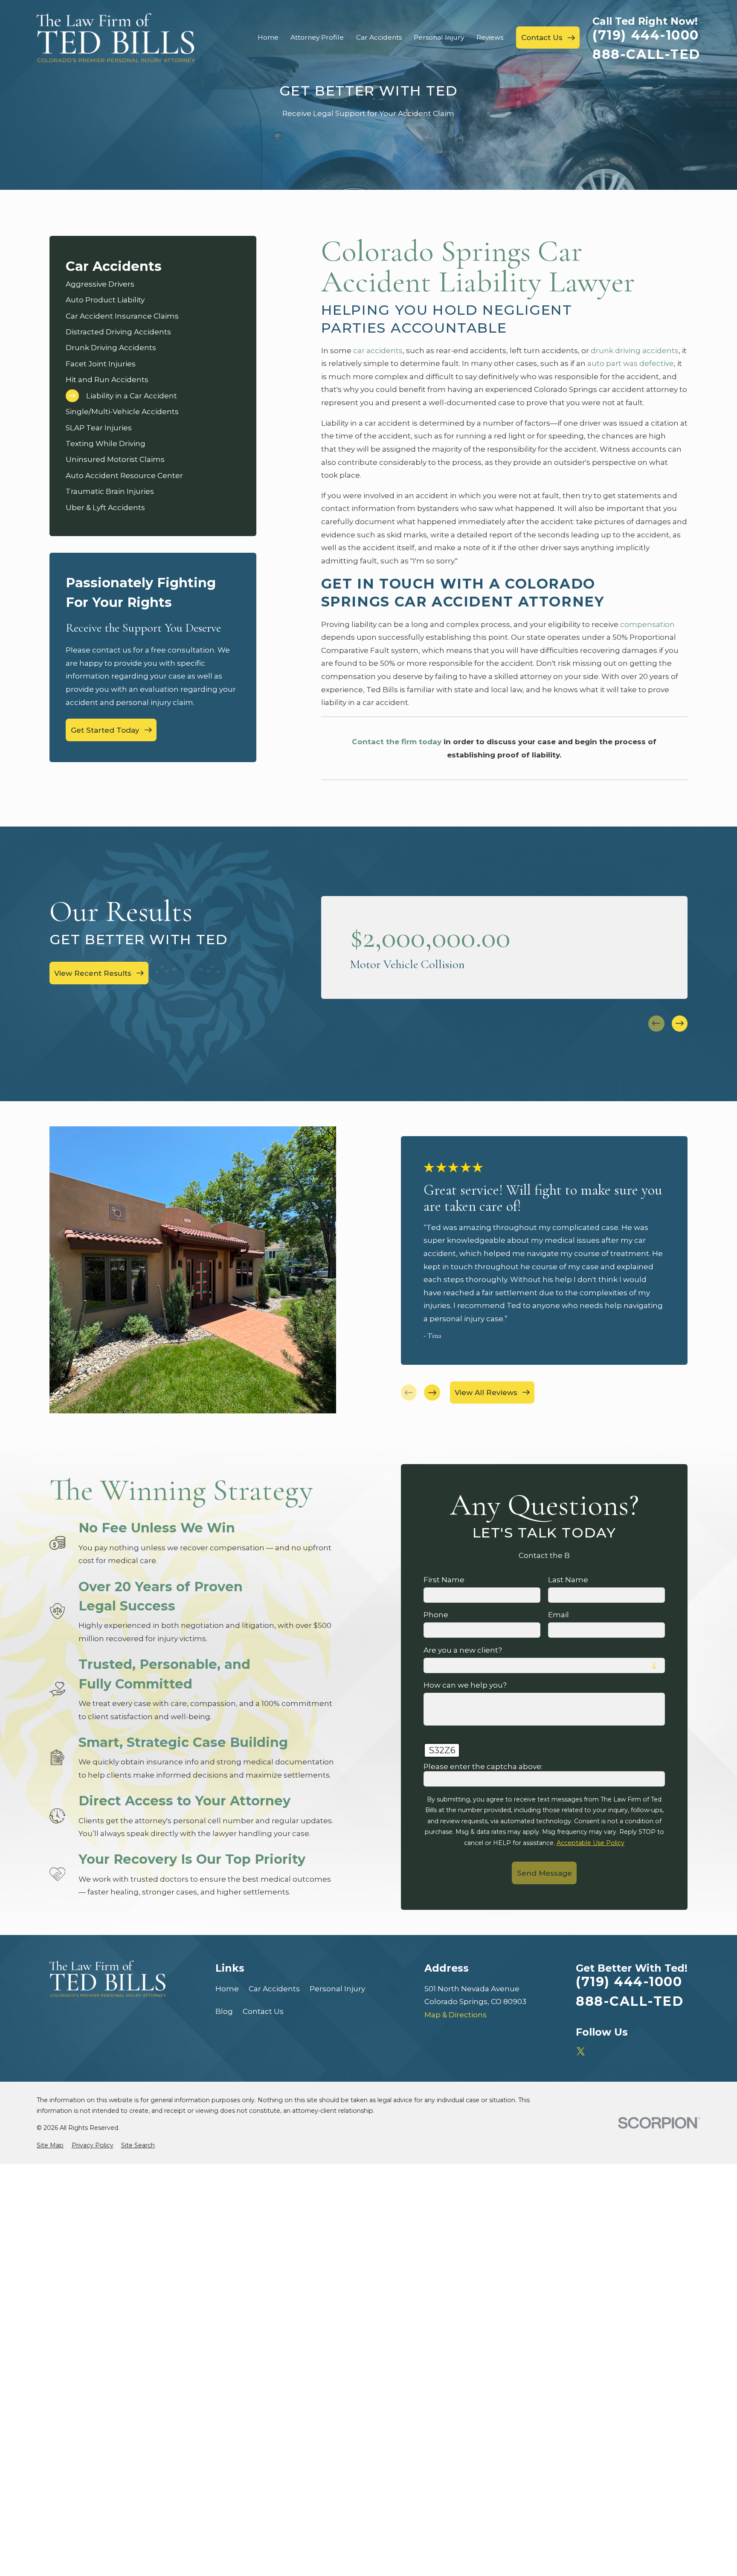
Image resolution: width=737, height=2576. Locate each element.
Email (559, 1615)
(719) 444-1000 (646, 35)
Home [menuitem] (268, 37)
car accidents (378, 351)
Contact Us (263, 2011)
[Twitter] (581, 2051)
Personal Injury (337, 1989)
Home (227, 1989)
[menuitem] (153, 284)
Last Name (568, 1580)
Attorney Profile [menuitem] (317, 37)
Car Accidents (274, 1989)
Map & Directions (456, 2015)
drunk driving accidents (635, 351)
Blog (224, 2011)
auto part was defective (631, 363)
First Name (444, 1580)
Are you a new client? (463, 1650)
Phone (436, 1615)
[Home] (116, 38)
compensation (647, 624)
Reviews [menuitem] (490, 37)
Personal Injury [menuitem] (439, 37)
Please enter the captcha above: (483, 1767)
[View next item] (680, 1024)
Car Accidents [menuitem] (379, 37)
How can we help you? (465, 1685)
